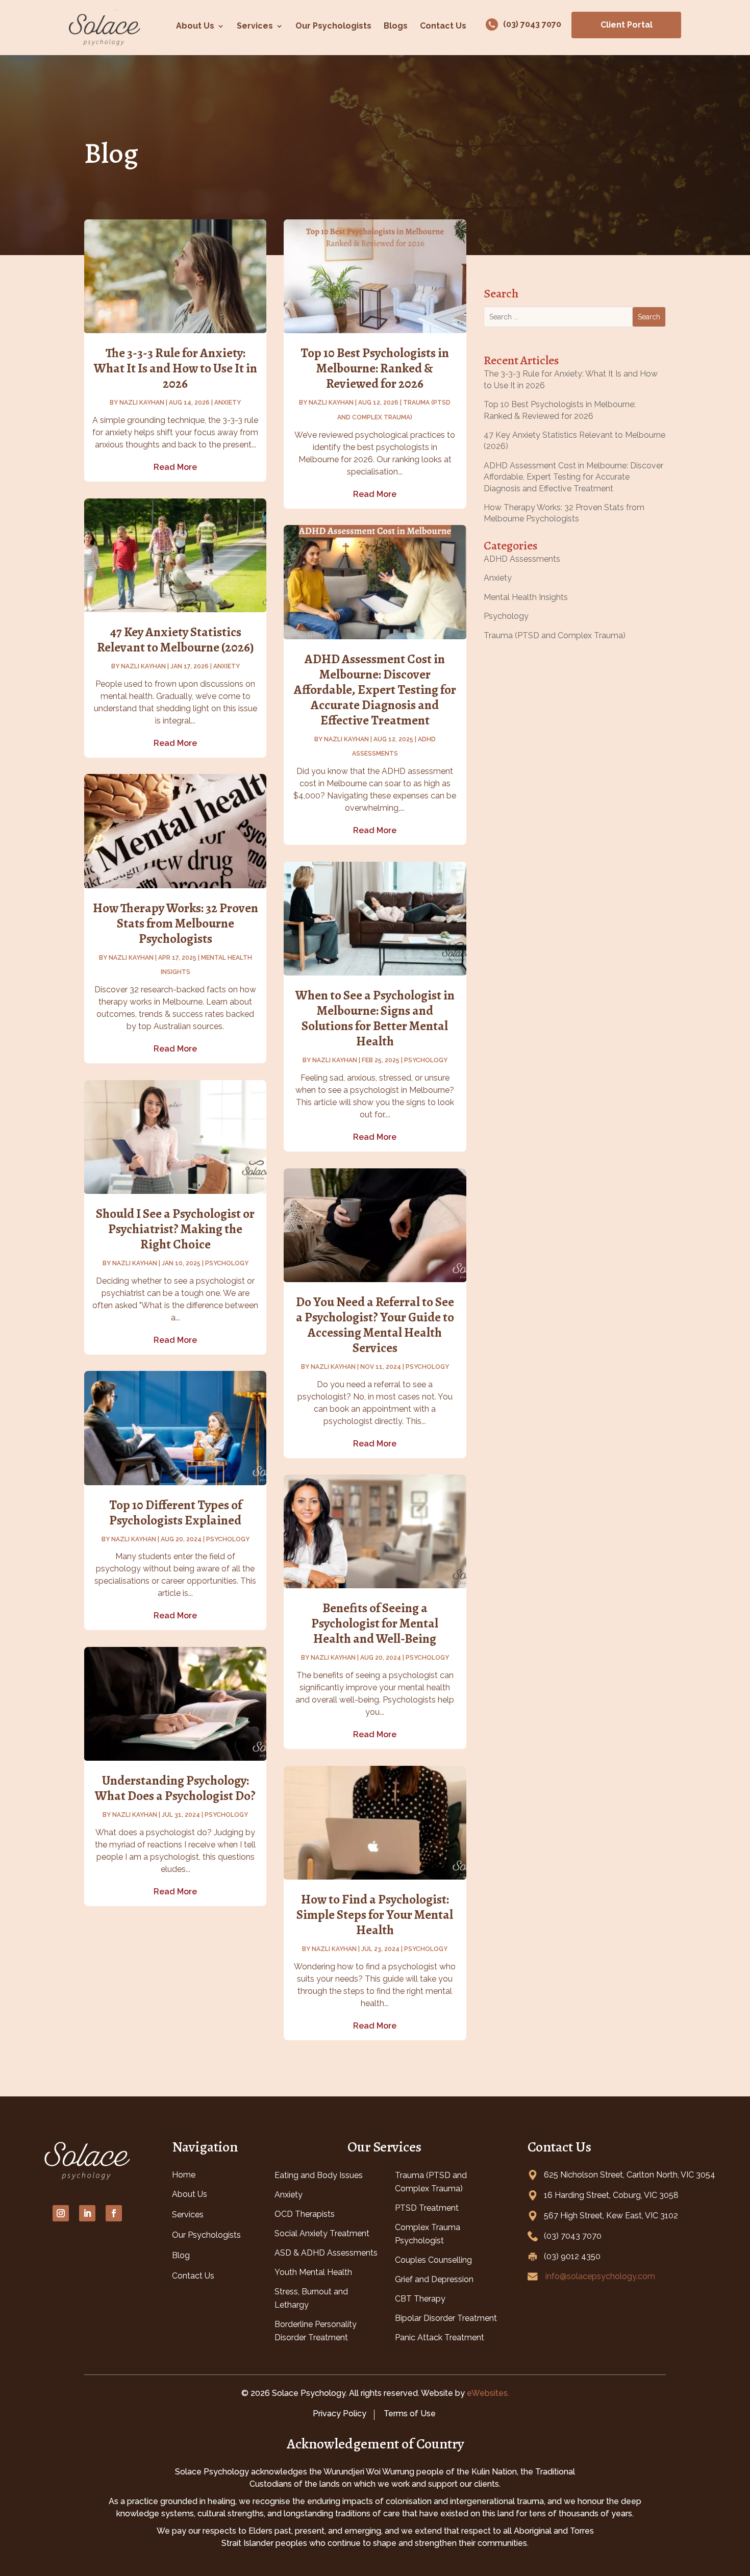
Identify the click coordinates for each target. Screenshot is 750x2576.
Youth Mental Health (313, 2272)
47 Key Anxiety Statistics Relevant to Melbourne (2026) (176, 640)
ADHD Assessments (522, 559)
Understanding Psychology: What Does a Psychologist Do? (175, 1788)
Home (184, 2175)
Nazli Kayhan (142, 403)
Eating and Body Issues (319, 2175)
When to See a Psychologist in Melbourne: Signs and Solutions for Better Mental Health (375, 1018)
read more (175, 467)
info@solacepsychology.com (600, 2276)
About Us (195, 26)
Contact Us (443, 26)
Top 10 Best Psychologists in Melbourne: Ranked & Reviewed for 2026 (375, 368)
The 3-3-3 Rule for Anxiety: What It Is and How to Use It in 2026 (176, 368)
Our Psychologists (333, 26)
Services (255, 26)
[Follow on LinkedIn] (87, 2213)
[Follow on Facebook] (114, 2213)
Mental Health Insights (526, 597)
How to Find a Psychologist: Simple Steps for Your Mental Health (375, 1915)
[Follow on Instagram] (61, 2213)
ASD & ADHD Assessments (326, 2253)
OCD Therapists (305, 2214)
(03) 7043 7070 (532, 24)
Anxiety (228, 403)
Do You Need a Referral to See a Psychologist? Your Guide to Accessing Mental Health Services (375, 1325)
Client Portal (627, 25)
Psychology (227, 1263)
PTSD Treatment (427, 2208)
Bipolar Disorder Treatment (446, 2318)
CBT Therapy (420, 2299)
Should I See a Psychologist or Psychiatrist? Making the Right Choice (175, 1229)
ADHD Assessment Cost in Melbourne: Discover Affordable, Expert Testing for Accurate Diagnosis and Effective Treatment (375, 690)
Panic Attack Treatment (440, 2337)
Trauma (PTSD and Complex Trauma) (555, 635)
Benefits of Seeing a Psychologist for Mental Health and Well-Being (375, 1623)
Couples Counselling (433, 2260)
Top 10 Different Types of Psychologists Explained (176, 1513)
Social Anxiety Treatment (322, 2233)
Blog (181, 2255)
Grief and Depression (434, 2279)
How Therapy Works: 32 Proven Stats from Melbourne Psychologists (176, 923)
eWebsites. (488, 2393)
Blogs (396, 26)
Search (649, 317)
